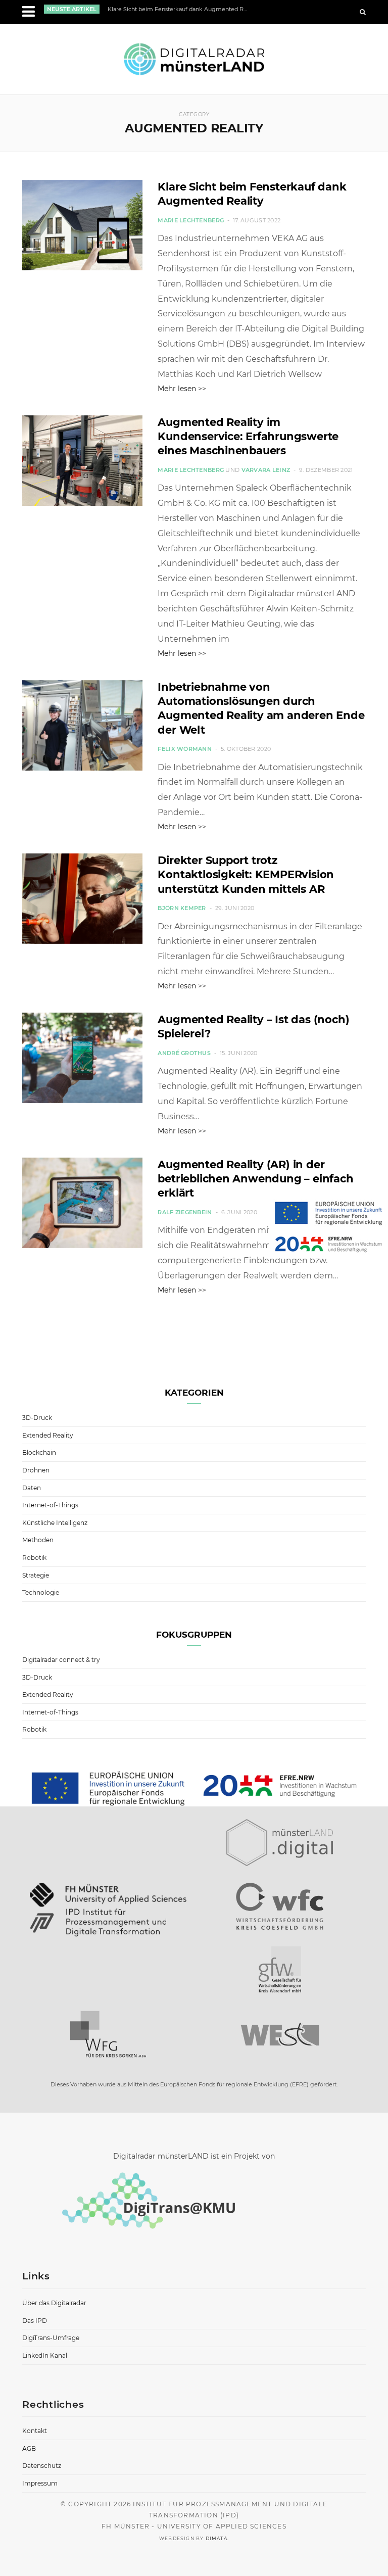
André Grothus (184, 1053)
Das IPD (35, 2321)
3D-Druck (37, 1418)
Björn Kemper (182, 908)
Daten (32, 1488)
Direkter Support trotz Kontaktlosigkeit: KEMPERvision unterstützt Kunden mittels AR (246, 875)
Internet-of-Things (50, 1505)
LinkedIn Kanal (45, 2355)
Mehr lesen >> (182, 389)
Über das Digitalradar (54, 2303)
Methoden (38, 1540)
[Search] (363, 12)
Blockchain (39, 1452)
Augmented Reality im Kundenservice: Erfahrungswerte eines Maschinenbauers (248, 437)
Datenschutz (42, 2466)
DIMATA (216, 2538)
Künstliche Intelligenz (55, 1523)
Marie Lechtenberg (191, 220)
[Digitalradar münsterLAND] (194, 59)
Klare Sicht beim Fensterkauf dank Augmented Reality (180, 9)
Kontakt (35, 2431)
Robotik (34, 1558)
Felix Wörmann (185, 749)
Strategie (36, 1575)
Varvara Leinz (266, 470)
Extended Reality (48, 1435)
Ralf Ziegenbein (185, 1212)
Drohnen (36, 1470)
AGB (29, 2448)
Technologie (41, 1592)
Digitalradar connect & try (61, 1660)
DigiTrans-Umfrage (51, 2338)
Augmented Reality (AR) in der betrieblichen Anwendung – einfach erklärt (255, 1179)
